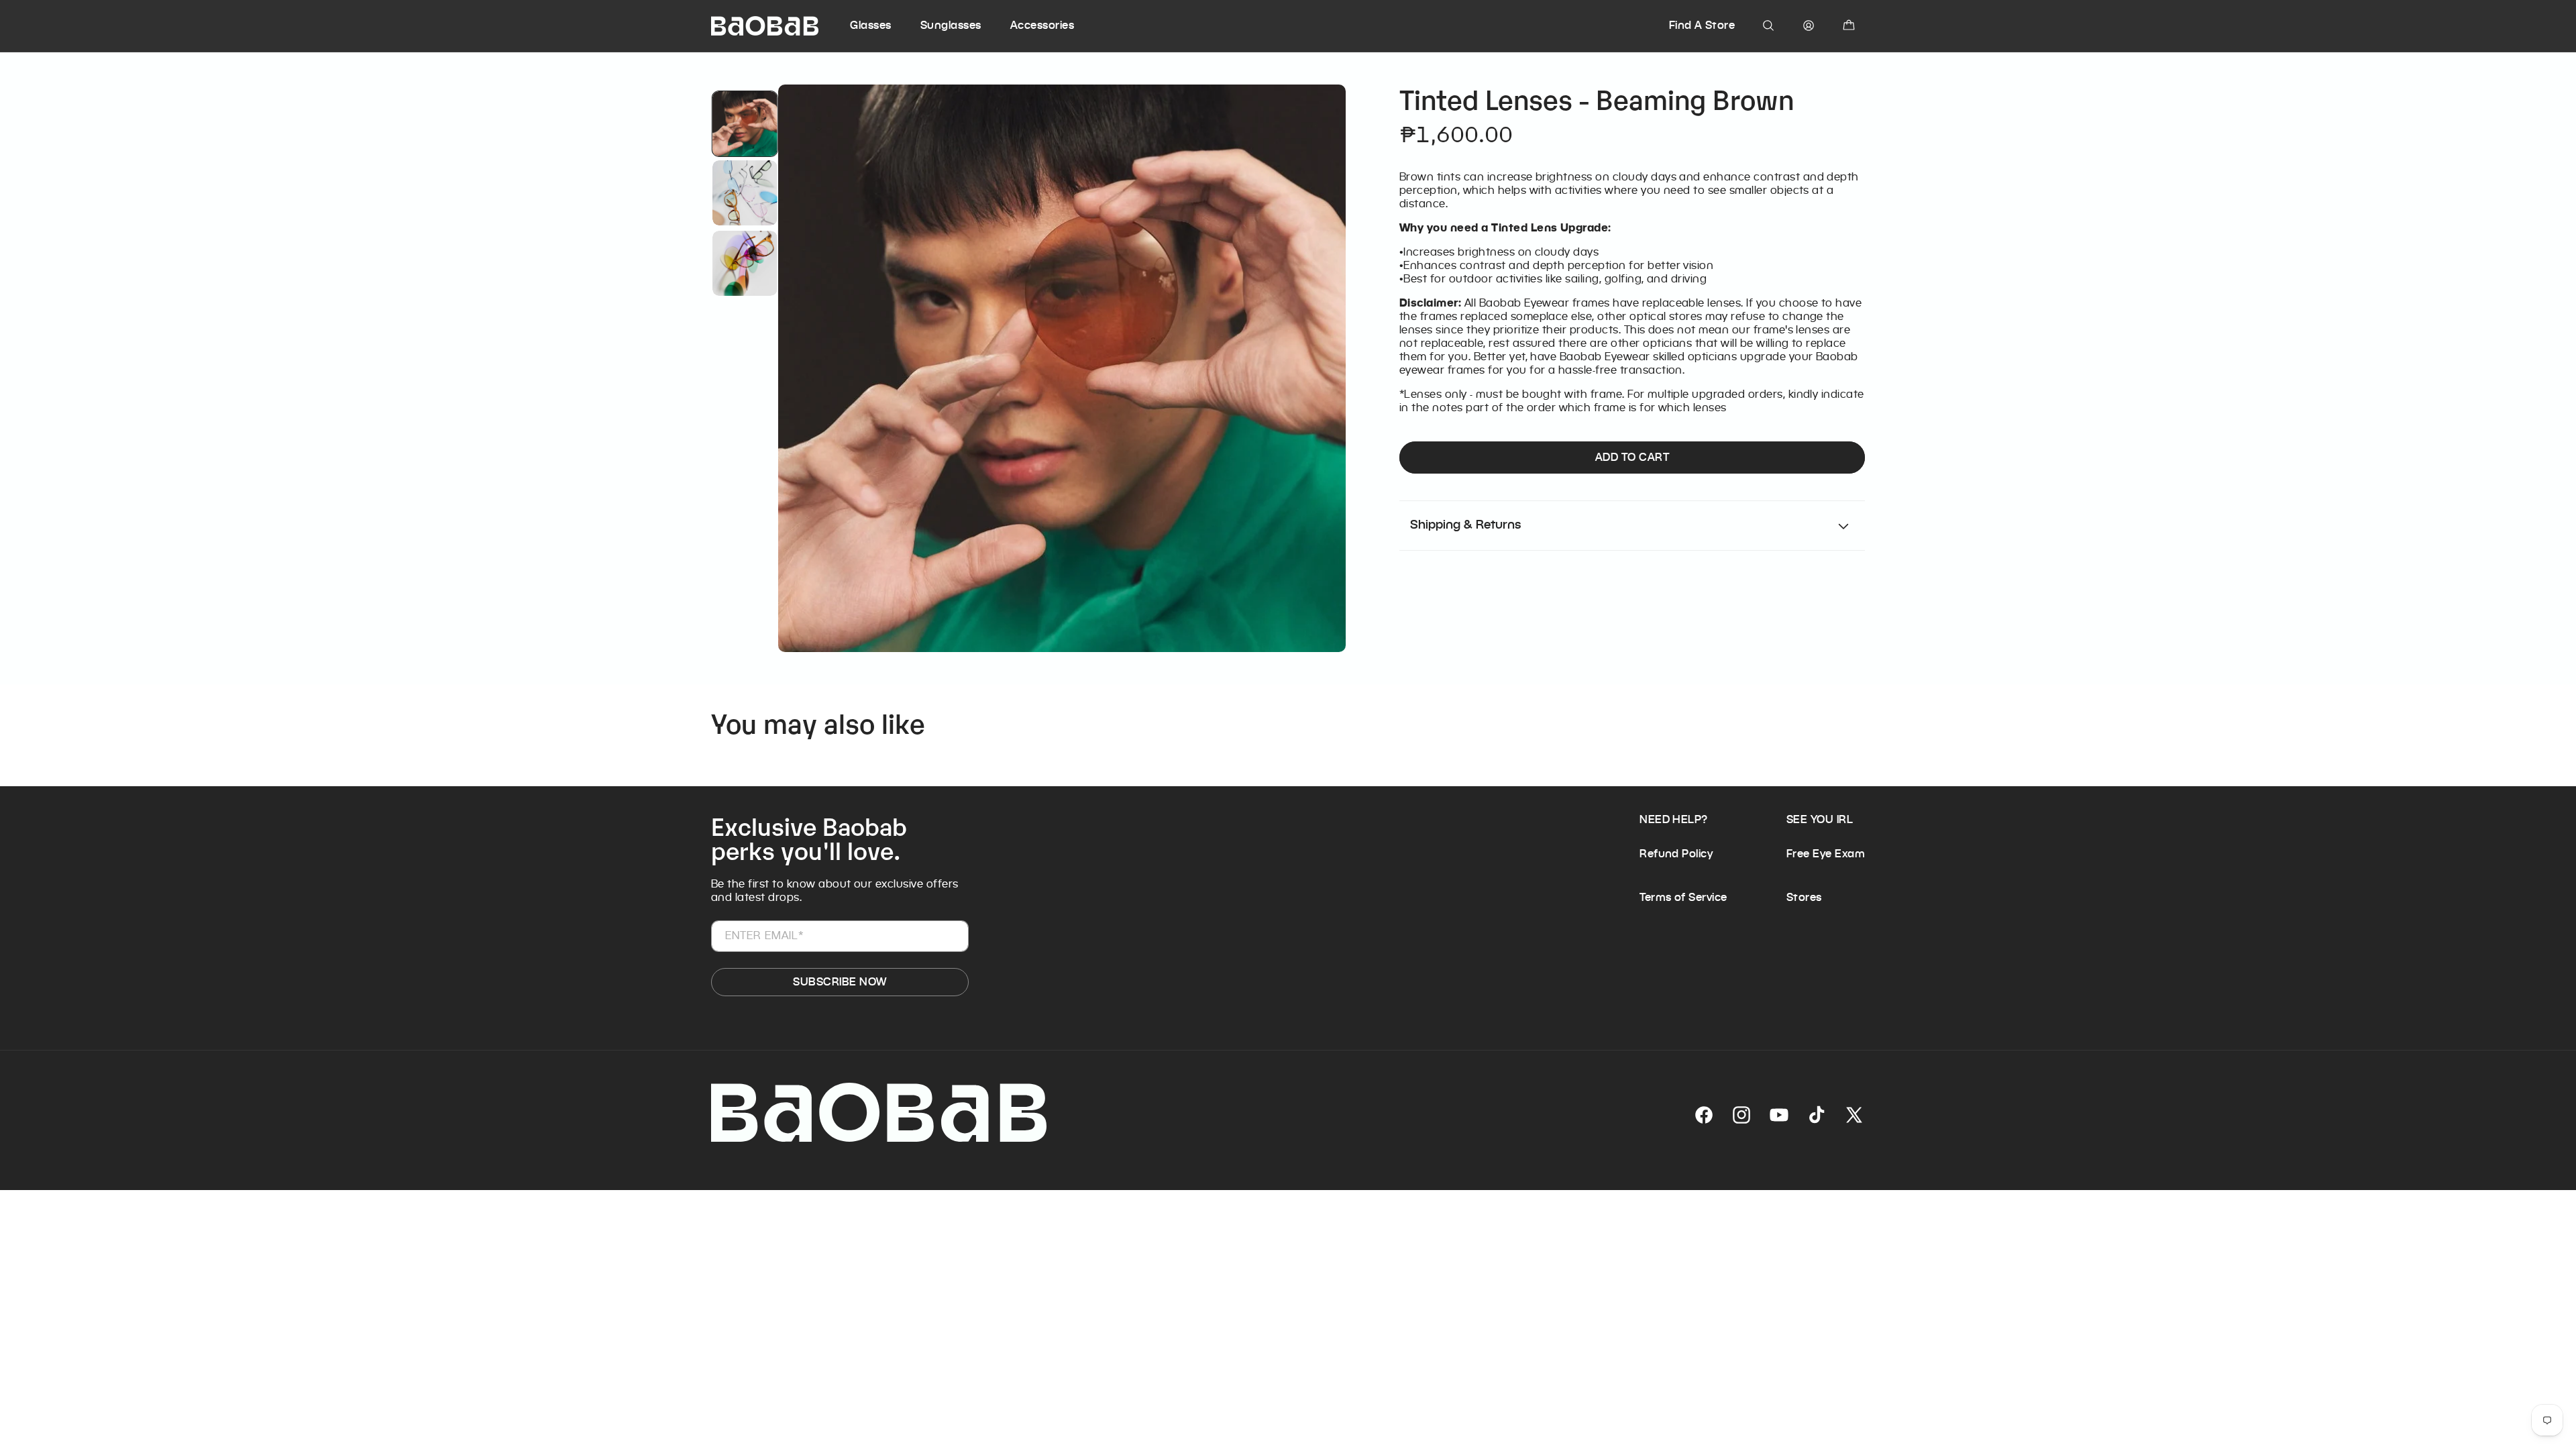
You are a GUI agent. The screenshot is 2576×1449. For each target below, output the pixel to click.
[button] (883, 25)
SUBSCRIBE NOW (840, 982)
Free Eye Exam (1826, 854)
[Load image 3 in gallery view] (744, 263)
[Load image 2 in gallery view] (744, 193)
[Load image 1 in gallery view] (744, 124)
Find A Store (1702, 25)
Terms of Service (1683, 897)
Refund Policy (1676, 854)
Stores (1804, 897)
